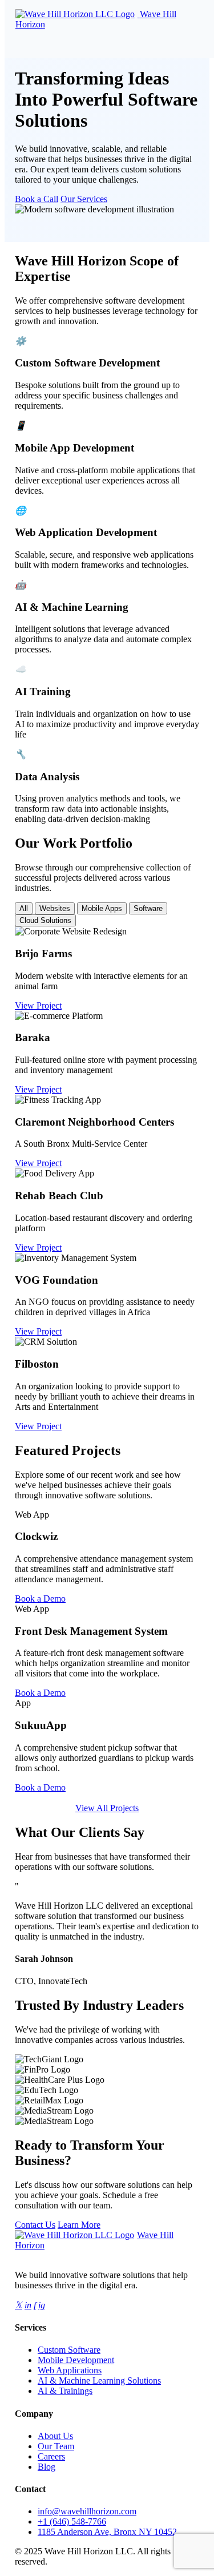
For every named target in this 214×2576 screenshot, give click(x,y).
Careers (51, 2456)
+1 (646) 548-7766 (72, 2521)
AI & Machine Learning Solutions (99, 2381)
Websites (55, 908)
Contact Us (35, 2225)
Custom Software (69, 2350)
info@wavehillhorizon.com (87, 2511)
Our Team (56, 2446)
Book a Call (37, 199)
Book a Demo (40, 1599)
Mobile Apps (102, 908)
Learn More (79, 2225)
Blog (47, 2467)
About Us (55, 2436)
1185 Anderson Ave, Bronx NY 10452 (107, 2532)
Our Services (84, 199)
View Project (38, 1005)
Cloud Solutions (45, 920)
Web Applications (70, 2370)
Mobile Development (76, 2360)
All (24, 908)
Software (148, 908)
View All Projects (107, 1808)
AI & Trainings (65, 2391)
